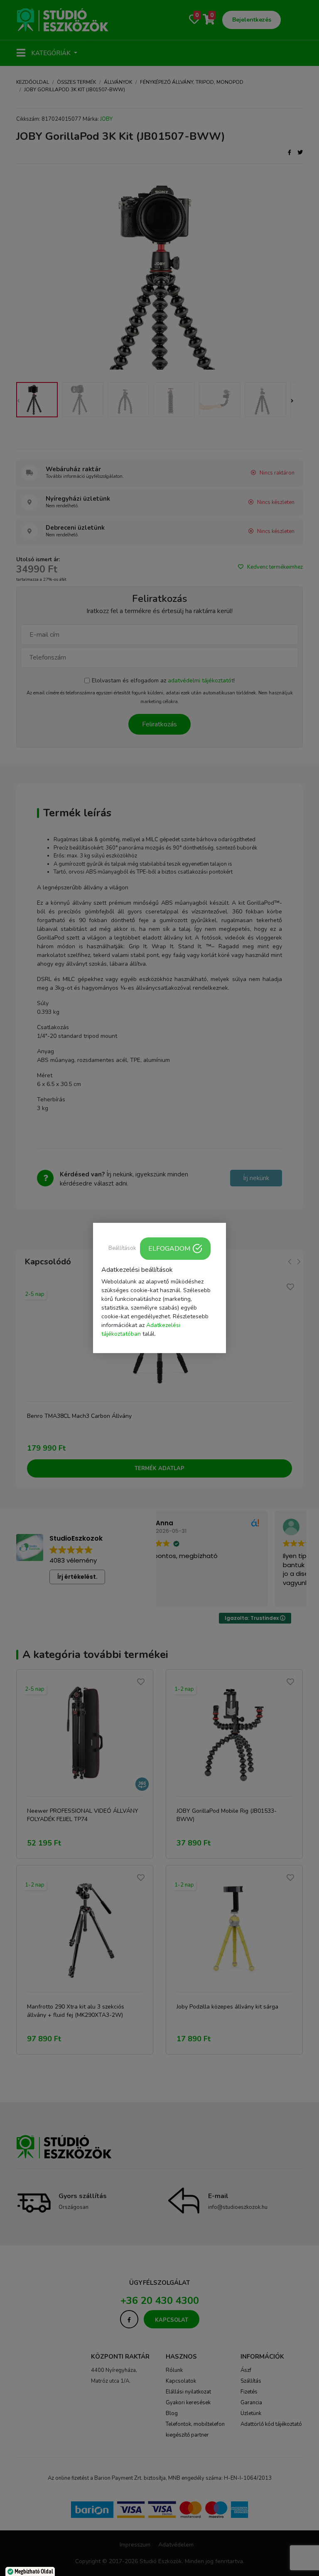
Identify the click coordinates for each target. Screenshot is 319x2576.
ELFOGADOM (169, 1249)
